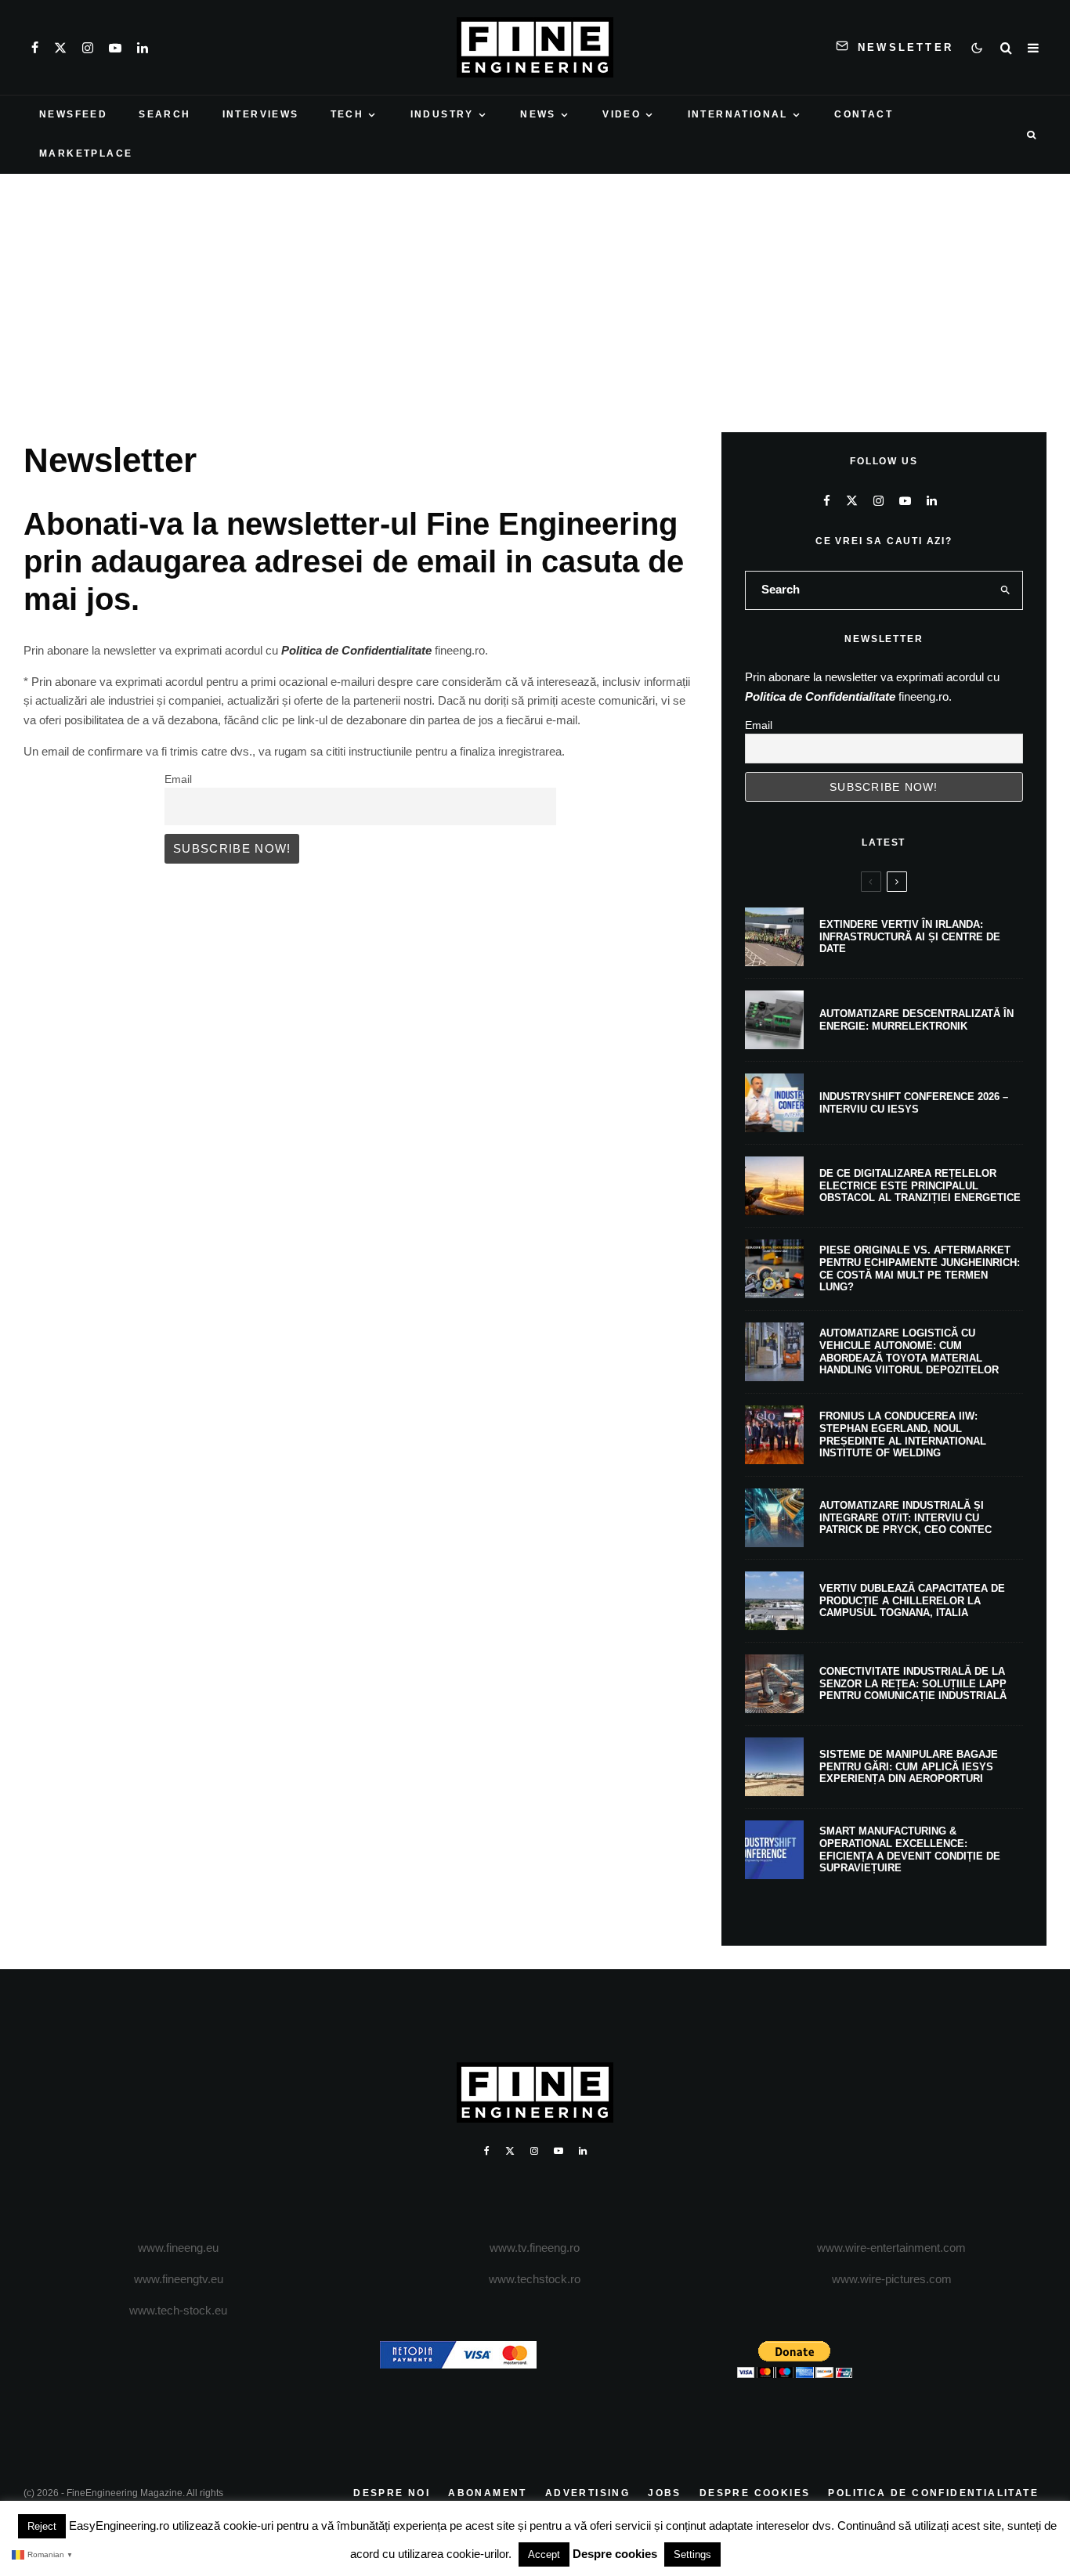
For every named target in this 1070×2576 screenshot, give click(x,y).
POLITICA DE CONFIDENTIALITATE (933, 2493)
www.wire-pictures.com (892, 2279)
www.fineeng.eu (178, 2248)
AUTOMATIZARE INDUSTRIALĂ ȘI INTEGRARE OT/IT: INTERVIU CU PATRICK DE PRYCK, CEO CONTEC (906, 1517)
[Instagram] (88, 48)
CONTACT (864, 114)
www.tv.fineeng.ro (535, 2248)
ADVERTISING (587, 2493)
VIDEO (622, 114)
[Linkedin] (143, 48)
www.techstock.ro (535, 2279)
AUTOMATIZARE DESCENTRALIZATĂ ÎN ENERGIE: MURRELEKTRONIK (916, 1020)
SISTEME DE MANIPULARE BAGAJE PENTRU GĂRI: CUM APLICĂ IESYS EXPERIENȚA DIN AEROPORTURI (909, 1766)
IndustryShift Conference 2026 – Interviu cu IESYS (914, 1103)
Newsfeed (73, 114)
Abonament (488, 2493)
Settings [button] (692, 2554)
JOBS (665, 2493)
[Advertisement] (535, 291)
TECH (347, 114)
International (738, 114)
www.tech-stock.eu (178, 2310)
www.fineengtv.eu (179, 2279)
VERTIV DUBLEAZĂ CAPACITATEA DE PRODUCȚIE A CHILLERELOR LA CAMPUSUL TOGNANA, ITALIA (912, 1600)
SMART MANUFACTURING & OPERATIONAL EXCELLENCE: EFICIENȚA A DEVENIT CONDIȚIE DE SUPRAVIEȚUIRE (910, 1849)
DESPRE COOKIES (755, 2493)
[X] (60, 48)
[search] (1005, 590)
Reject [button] (42, 2526)
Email (178, 779)
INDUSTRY (442, 114)
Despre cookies (615, 2554)
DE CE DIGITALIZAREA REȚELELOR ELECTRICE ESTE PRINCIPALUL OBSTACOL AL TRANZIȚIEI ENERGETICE (920, 1185)
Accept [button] (544, 2554)
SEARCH (164, 114)
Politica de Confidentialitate (356, 650)
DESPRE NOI (392, 2493)
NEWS (538, 114)
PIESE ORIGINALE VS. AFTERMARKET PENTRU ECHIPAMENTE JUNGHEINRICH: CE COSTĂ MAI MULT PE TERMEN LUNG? (920, 1268)
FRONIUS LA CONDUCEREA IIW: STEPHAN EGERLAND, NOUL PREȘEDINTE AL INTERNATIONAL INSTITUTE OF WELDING (903, 1434)
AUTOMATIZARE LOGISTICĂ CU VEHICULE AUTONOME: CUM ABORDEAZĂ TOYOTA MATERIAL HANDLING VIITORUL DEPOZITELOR (909, 1351)
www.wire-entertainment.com (891, 2248)
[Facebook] (35, 48)
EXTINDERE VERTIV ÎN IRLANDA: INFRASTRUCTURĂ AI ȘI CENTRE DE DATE (910, 936)
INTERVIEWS (261, 114)
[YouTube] (115, 48)
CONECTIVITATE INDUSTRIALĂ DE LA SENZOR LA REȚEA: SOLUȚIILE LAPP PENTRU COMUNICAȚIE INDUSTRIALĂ (913, 1683)
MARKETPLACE (86, 153)
